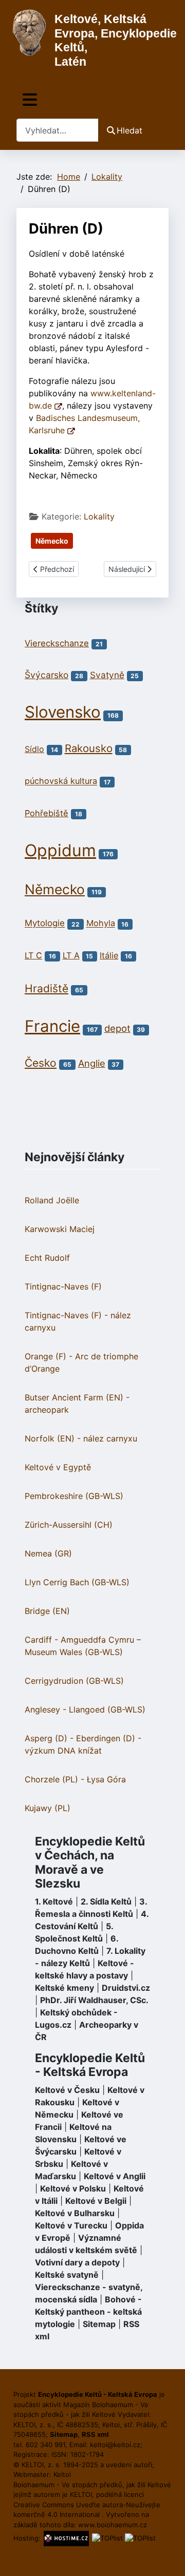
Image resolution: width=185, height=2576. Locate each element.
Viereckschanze (57, 643)
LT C (33, 955)
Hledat (129, 130)
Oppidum (60, 850)
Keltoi (62, 2474)
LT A (71, 955)
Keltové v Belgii (96, 2201)
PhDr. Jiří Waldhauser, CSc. (94, 2000)
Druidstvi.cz (126, 1988)
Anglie (92, 1063)
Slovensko (63, 712)
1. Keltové (54, 1901)
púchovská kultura (61, 781)
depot (117, 1028)
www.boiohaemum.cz (113, 2525)
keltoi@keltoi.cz (115, 2445)
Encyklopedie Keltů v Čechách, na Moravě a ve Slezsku (90, 1863)
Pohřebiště (47, 813)
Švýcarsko (47, 675)
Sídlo (34, 749)
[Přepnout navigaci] (30, 100)
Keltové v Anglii (115, 2176)
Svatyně (107, 675)
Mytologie (45, 924)
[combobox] (58, 130)
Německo (52, 541)
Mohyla (101, 924)
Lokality (99, 516)
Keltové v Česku (67, 2090)
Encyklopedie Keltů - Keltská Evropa (90, 2065)
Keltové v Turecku (71, 2225)
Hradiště (47, 988)
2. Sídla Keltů (106, 1901)
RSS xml (95, 2434)
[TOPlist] (107, 2538)
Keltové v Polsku (73, 2188)
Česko (41, 1063)
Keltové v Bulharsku (75, 2213)
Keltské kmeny (64, 1988)
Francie (52, 1026)
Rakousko (89, 748)
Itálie (109, 955)
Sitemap (99, 2324)
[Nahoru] (167, 2557)
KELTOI (81, 2494)
